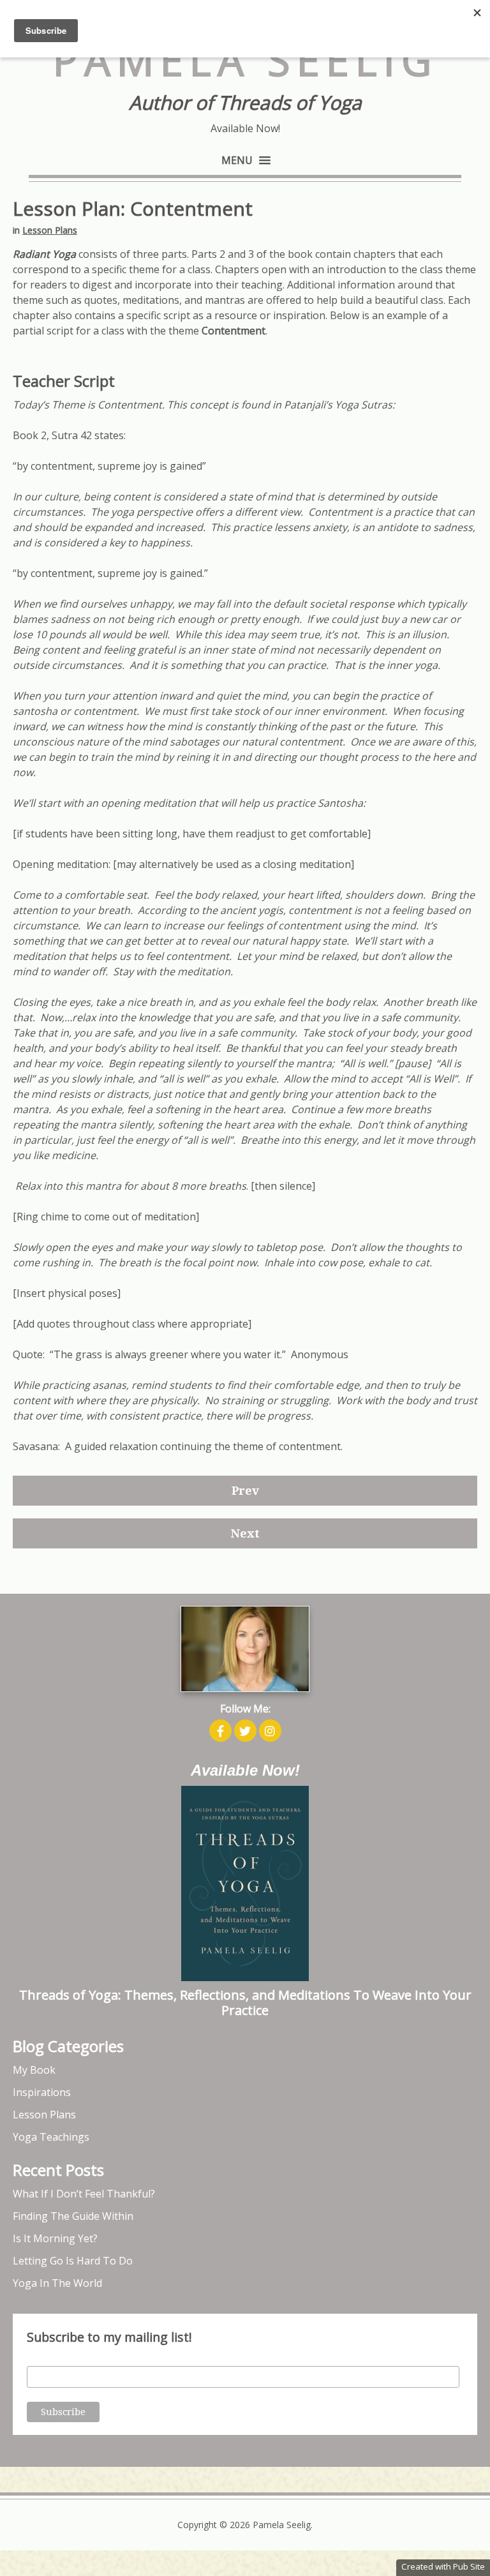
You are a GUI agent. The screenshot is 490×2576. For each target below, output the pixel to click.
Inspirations (42, 2092)
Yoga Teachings (51, 2137)
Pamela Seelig (245, 60)
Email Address (56, 2359)
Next (245, 1533)
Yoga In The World (57, 2283)
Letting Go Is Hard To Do (73, 2261)
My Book (34, 2070)
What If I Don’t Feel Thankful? (84, 2194)
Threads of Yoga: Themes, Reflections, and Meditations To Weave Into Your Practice (245, 2003)
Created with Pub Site (443, 2566)
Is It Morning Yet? (55, 2238)
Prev (245, 1491)
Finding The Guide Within (73, 2216)
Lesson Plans (50, 230)
